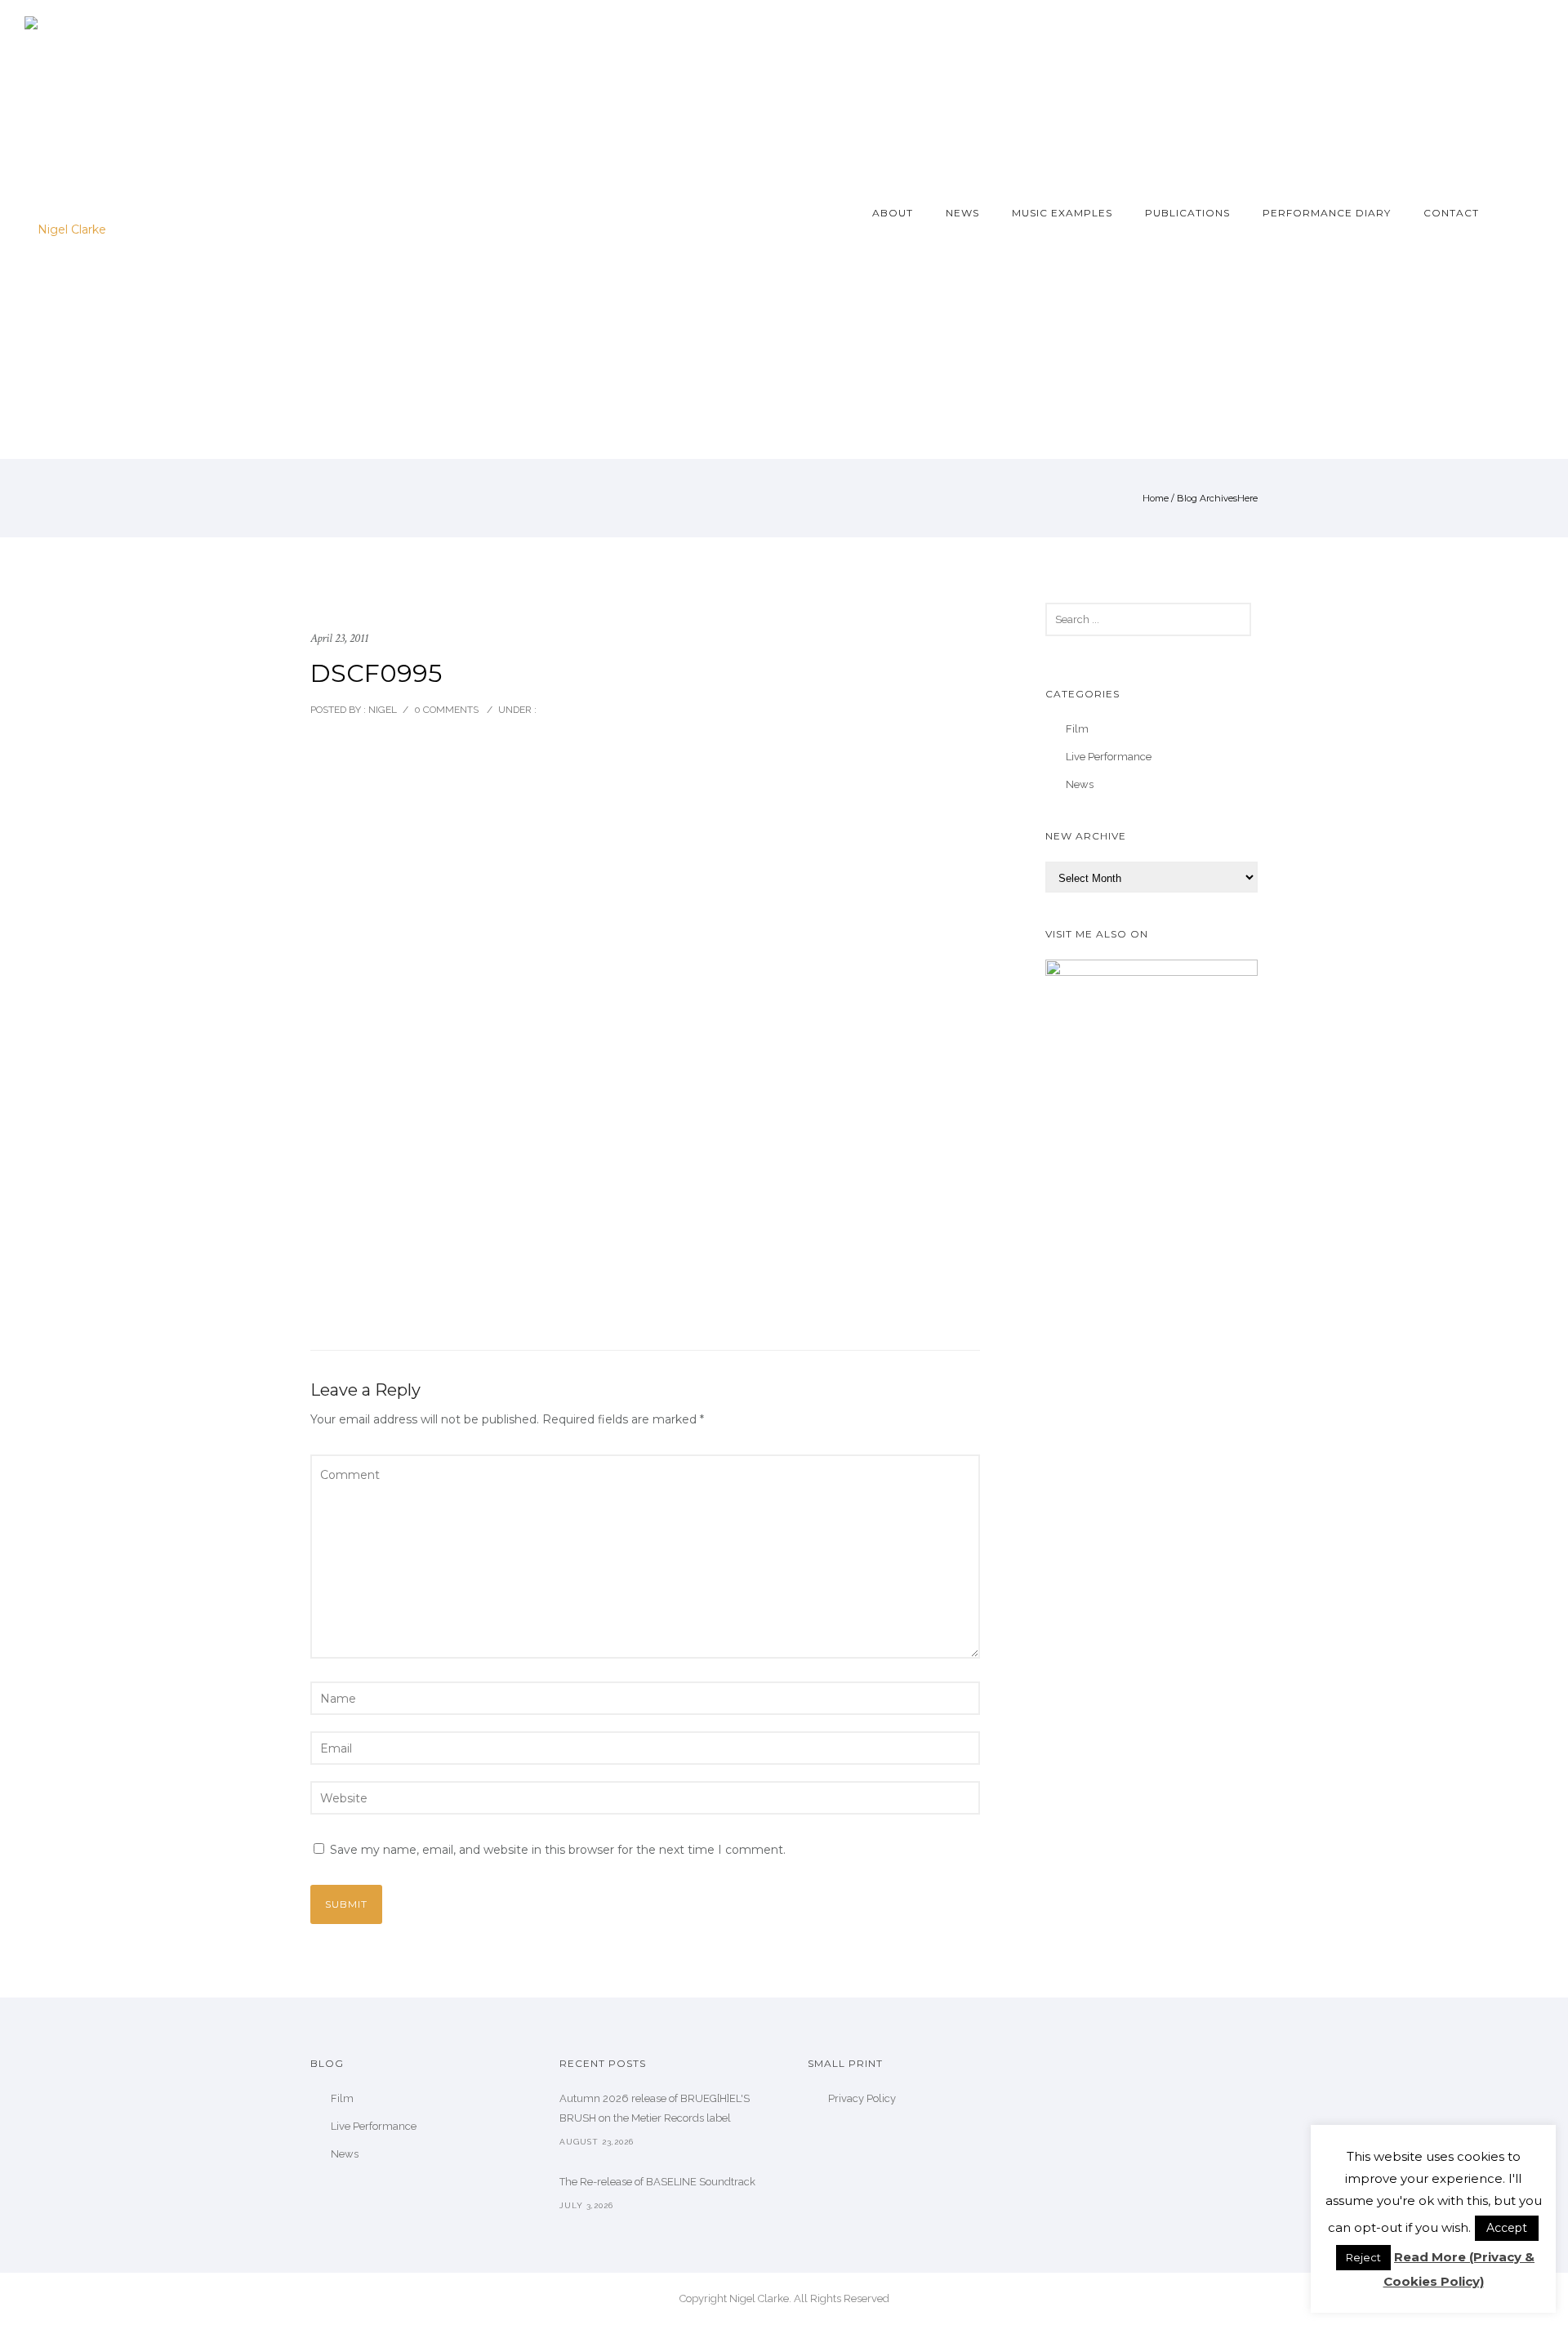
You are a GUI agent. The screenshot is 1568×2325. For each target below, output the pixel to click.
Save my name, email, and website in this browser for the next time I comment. (558, 1850)
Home (1156, 498)
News (962, 213)
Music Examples (1062, 213)
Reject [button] (1363, 2257)
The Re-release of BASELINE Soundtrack (657, 2182)
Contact (1451, 213)
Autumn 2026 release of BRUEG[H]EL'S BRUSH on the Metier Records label (655, 2108)
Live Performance (1109, 757)
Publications (1187, 213)
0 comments (446, 710)
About (893, 213)
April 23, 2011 (339, 638)
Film (1077, 729)
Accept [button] (1507, 2228)
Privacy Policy (862, 2098)
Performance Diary (1327, 213)
